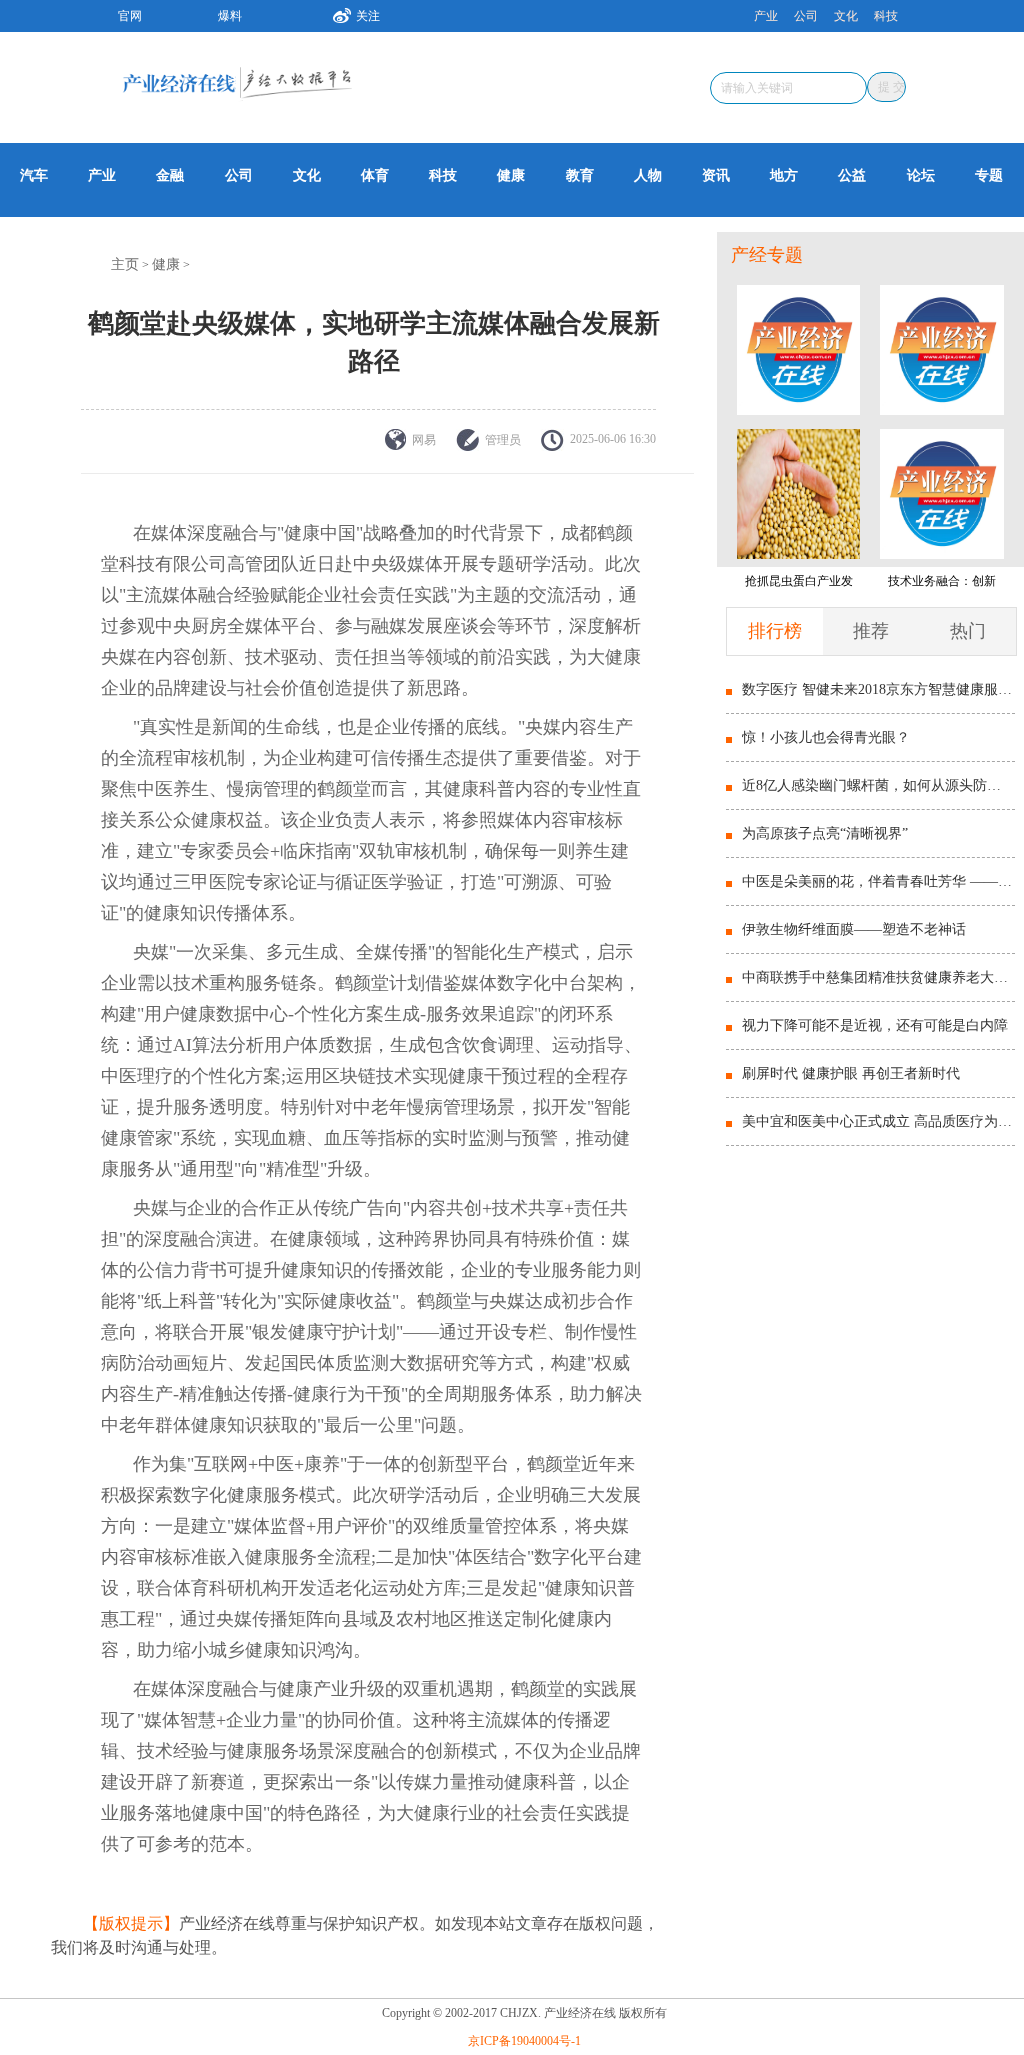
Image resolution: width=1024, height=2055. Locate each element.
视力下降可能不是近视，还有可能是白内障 (875, 1025)
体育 (375, 175)
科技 (886, 16)
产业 (766, 16)
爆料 (230, 16)
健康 (511, 175)
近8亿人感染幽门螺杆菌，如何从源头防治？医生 (878, 785)
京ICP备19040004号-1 (524, 2041)
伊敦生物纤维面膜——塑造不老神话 (854, 929)
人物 (648, 175)
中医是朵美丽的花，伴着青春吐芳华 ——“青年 (878, 881)
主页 (125, 264)
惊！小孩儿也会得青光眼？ (826, 737)
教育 (580, 175)
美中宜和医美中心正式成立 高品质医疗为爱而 (878, 1121)
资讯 (716, 175)
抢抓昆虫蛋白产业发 (799, 581)
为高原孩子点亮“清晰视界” (825, 833)
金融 (170, 175)
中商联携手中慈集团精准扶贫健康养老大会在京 (878, 977)
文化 (846, 16)
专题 (989, 175)
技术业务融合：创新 (942, 581)
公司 (806, 16)
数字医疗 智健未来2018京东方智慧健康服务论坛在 (878, 689)
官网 (130, 16)
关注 (368, 16)
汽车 (34, 175)
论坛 (921, 175)
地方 (784, 175)
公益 (852, 175)
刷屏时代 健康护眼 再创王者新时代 (851, 1073)
